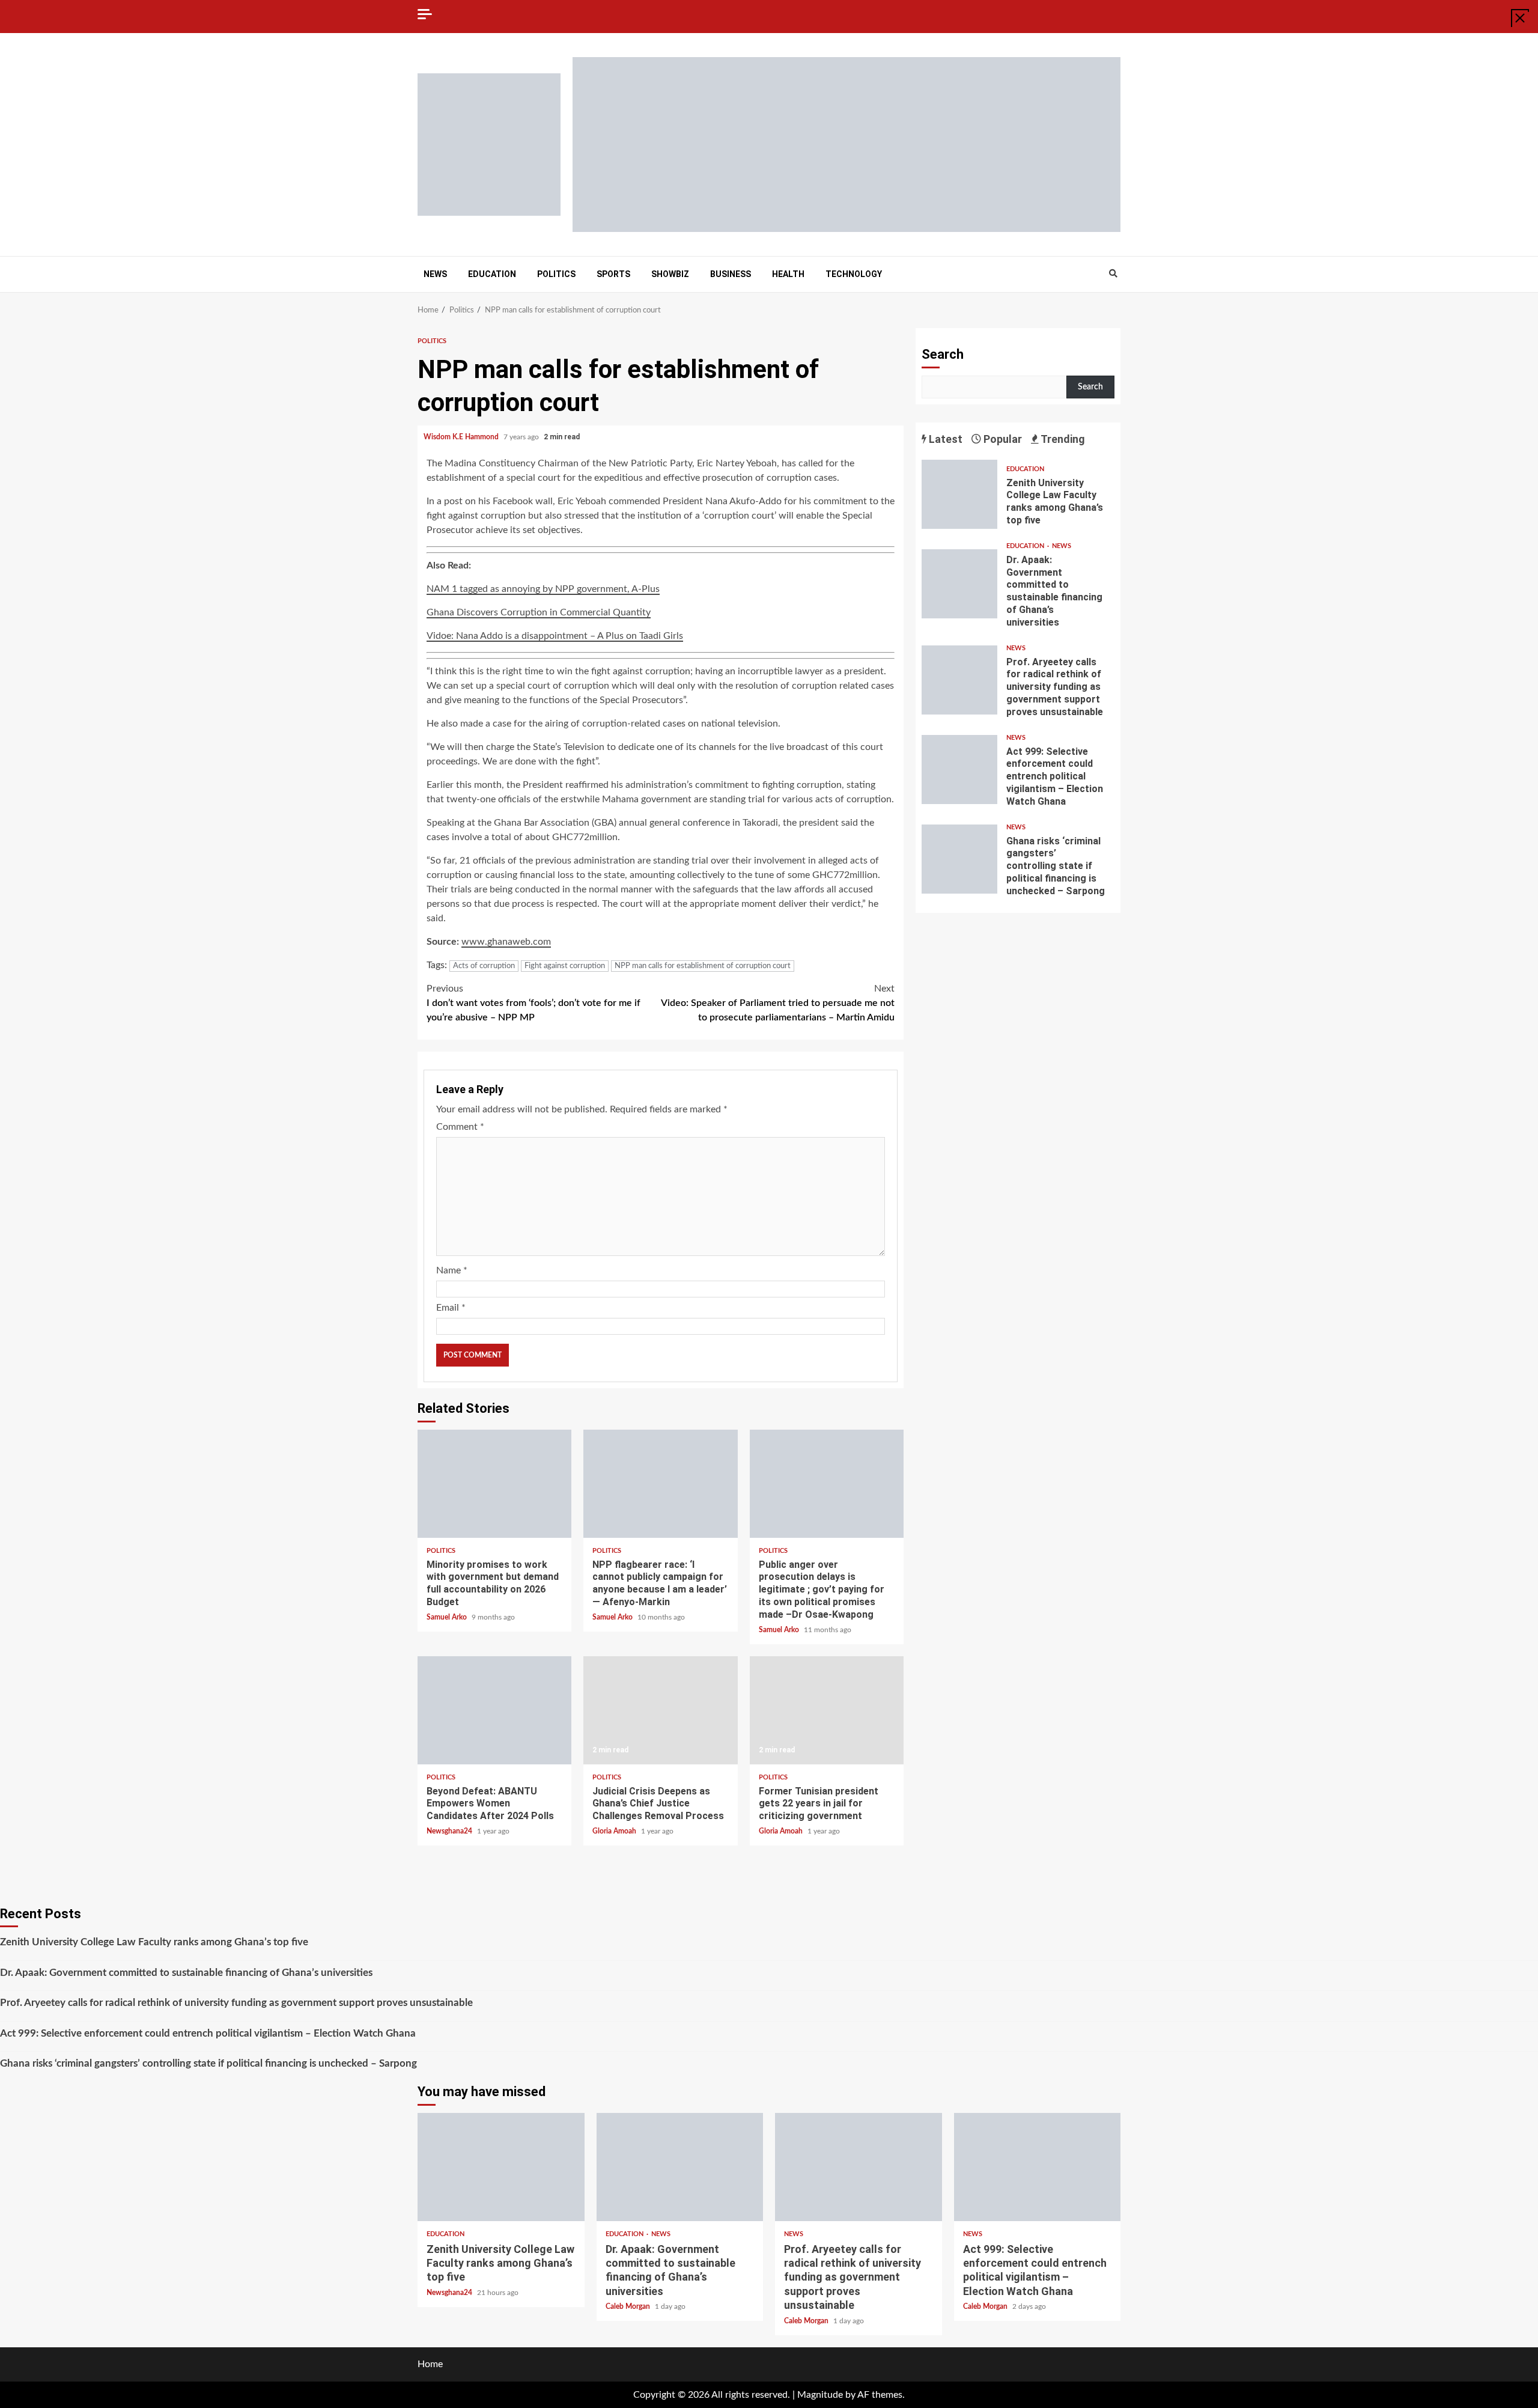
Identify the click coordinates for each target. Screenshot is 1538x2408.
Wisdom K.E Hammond (462, 437)
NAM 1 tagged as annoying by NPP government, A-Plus (543, 589)
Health (788, 274)
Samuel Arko (448, 1617)
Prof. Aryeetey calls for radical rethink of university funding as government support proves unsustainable (959, 680)
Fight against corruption (565, 966)
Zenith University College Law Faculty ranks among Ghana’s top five (959, 494)
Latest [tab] (944, 439)
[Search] (1113, 274)
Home (430, 2364)
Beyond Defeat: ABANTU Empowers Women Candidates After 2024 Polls (494, 1710)
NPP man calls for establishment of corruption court (703, 966)
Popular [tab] (1002, 439)
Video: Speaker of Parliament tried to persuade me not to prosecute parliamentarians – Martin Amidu (778, 1003)
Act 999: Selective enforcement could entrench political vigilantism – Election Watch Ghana (959, 770)
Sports (613, 274)
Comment (460, 1127)
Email (451, 1308)
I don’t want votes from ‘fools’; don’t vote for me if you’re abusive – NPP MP (533, 1003)
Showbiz (670, 274)
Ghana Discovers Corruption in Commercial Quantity (539, 612)
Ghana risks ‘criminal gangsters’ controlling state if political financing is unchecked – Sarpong (959, 859)
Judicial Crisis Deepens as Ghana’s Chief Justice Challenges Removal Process (660, 1710)
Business (731, 274)
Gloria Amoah (615, 1831)
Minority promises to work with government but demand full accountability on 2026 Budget (494, 1484)
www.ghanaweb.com (506, 942)
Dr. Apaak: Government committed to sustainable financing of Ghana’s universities (959, 584)
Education (492, 274)
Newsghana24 (450, 1831)
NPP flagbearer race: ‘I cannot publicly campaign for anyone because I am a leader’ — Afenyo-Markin (660, 1484)
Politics (556, 274)
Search (943, 354)
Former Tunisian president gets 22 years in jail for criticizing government (827, 1710)
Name (452, 1270)
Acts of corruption (484, 966)
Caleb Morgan (629, 2306)
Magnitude (820, 2395)
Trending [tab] (1062, 439)
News (435, 274)
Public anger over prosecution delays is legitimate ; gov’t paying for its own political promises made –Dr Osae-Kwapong (827, 1484)
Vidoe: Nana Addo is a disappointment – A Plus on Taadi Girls (555, 636)
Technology (854, 274)
